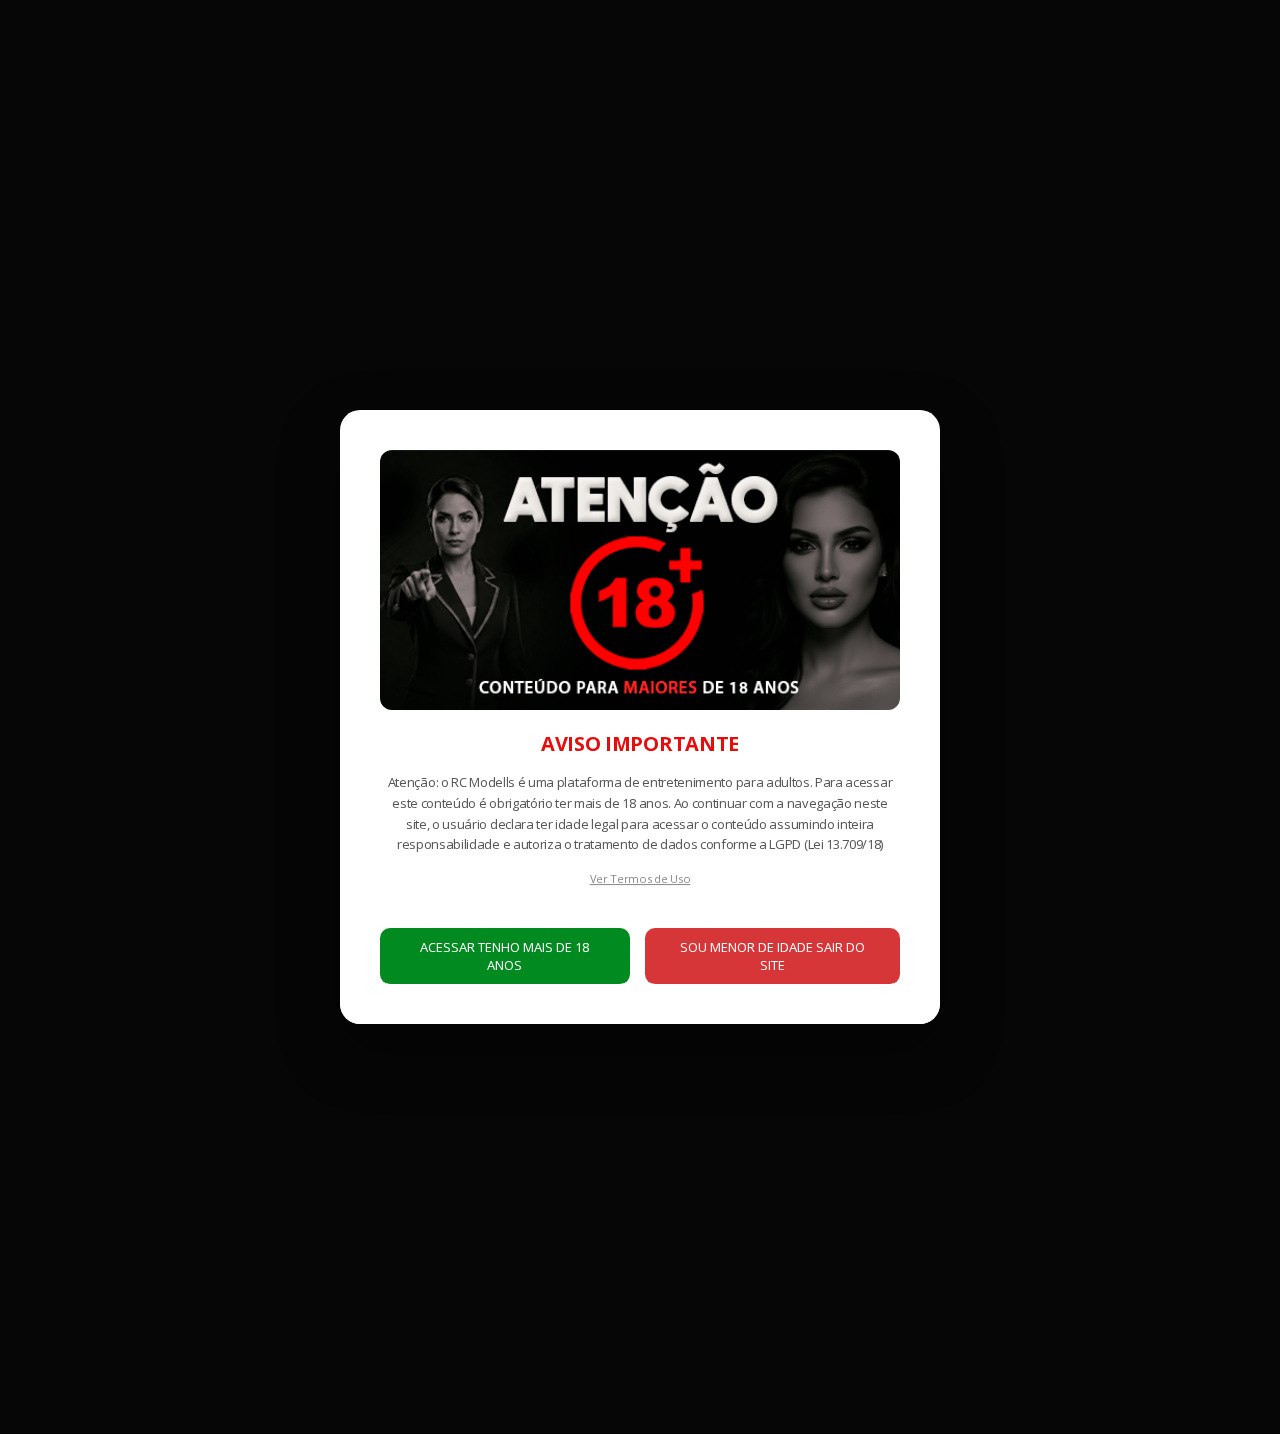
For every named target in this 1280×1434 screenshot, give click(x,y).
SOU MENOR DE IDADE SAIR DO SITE (772, 956)
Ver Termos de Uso (640, 878)
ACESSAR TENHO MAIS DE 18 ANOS (504, 956)
